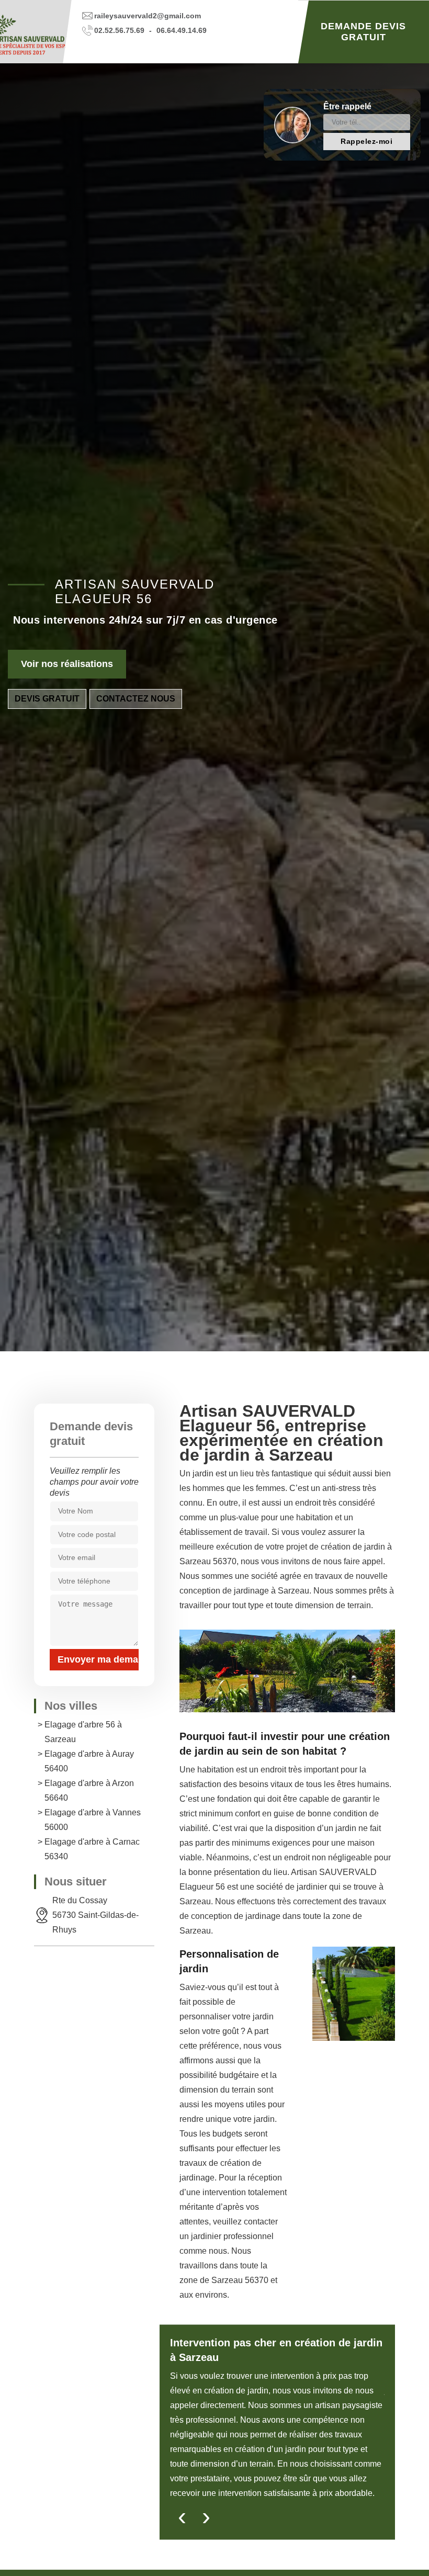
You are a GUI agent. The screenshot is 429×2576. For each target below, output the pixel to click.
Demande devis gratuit (363, 32)
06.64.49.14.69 (182, 30)
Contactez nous (136, 699)
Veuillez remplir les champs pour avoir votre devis (94, 1482)
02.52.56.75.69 (119, 30)
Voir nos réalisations (67, 664)
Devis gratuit (47, 699)
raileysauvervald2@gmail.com (148, 16)
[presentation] (182, 2519)
